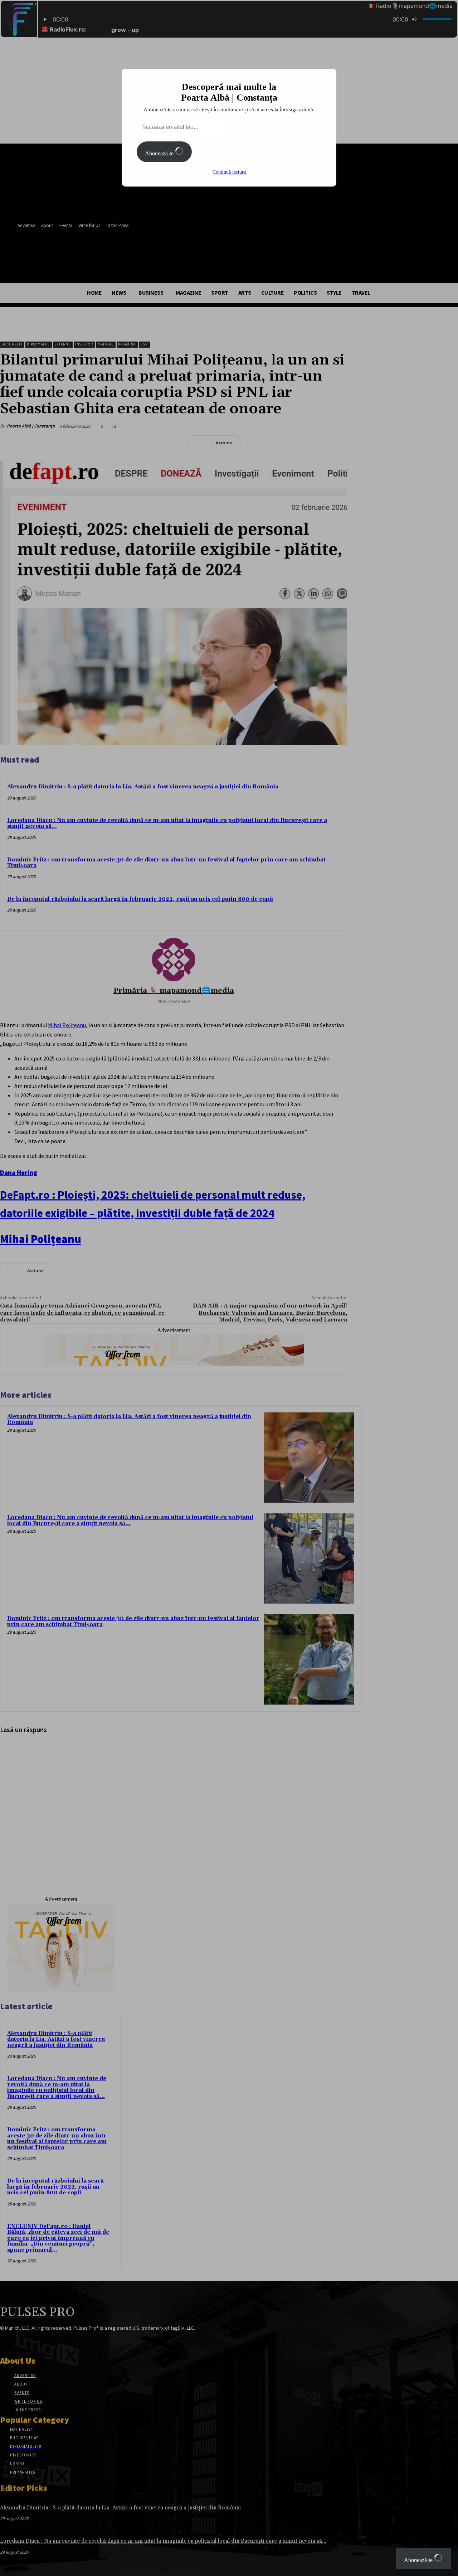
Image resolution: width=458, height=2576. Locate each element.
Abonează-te (160, 153)
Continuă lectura (229, 172)
